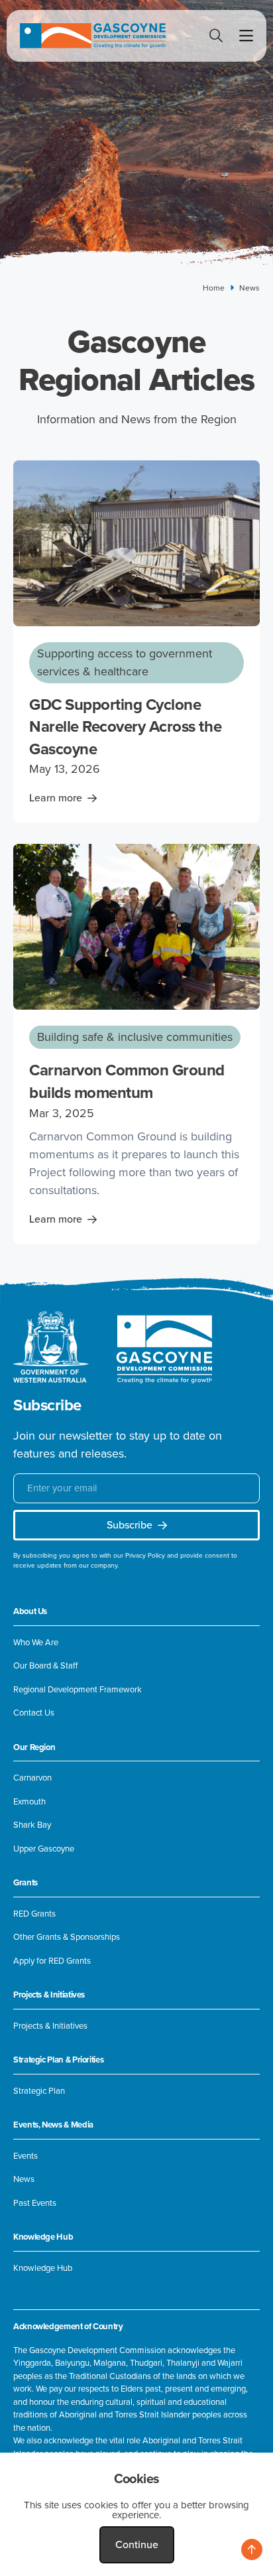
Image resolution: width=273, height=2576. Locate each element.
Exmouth (29, 1802)
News (24, 2179)
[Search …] (216, 37)
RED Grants (34, 1914)
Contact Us (34, 1713)
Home (214, 288)
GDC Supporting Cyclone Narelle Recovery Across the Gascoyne (125, 727)
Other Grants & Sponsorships (67, 1937)
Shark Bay (32, 1825)
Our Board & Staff (45, 1666)
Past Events (35, 2203)
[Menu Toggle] (246, 36)
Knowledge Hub (43, 2268)
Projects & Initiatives (50, 2026)
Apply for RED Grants (52, 1961)
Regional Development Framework (78, 1690)
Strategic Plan (39, 2091)
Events (26, 2156)
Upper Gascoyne (44, 1849)
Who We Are (36, 1643)
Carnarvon (32, 1778)
